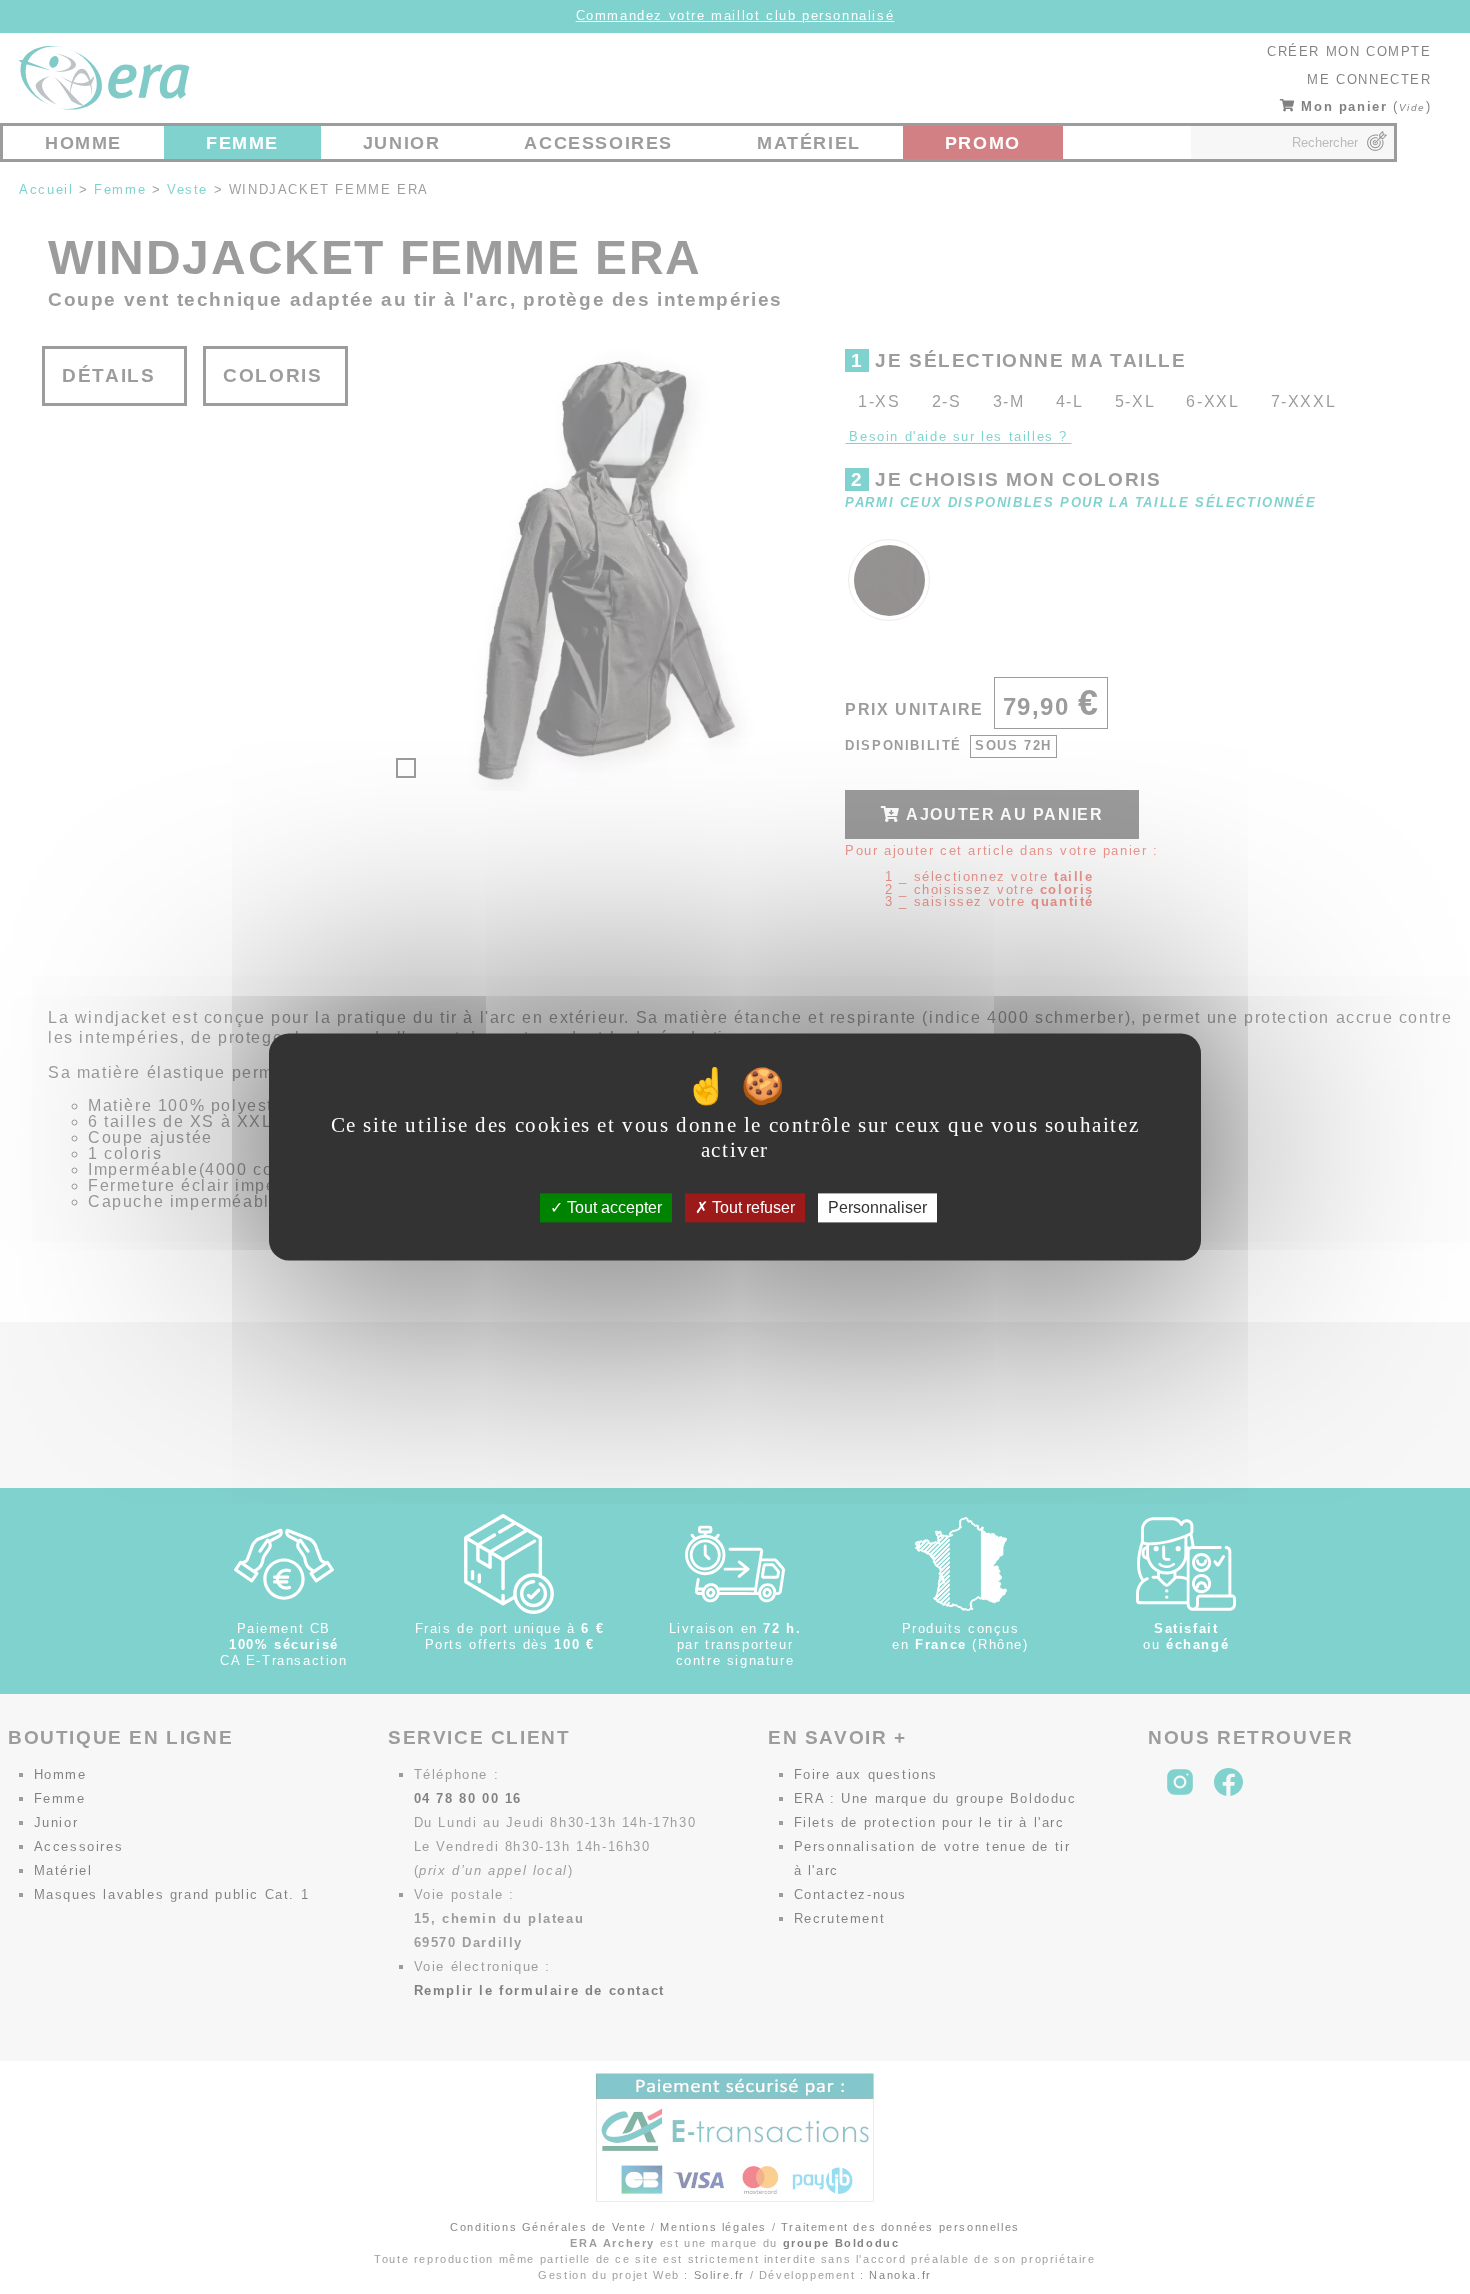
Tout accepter (612, 1207)
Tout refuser (751, 1207)
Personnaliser (877, 1207)
